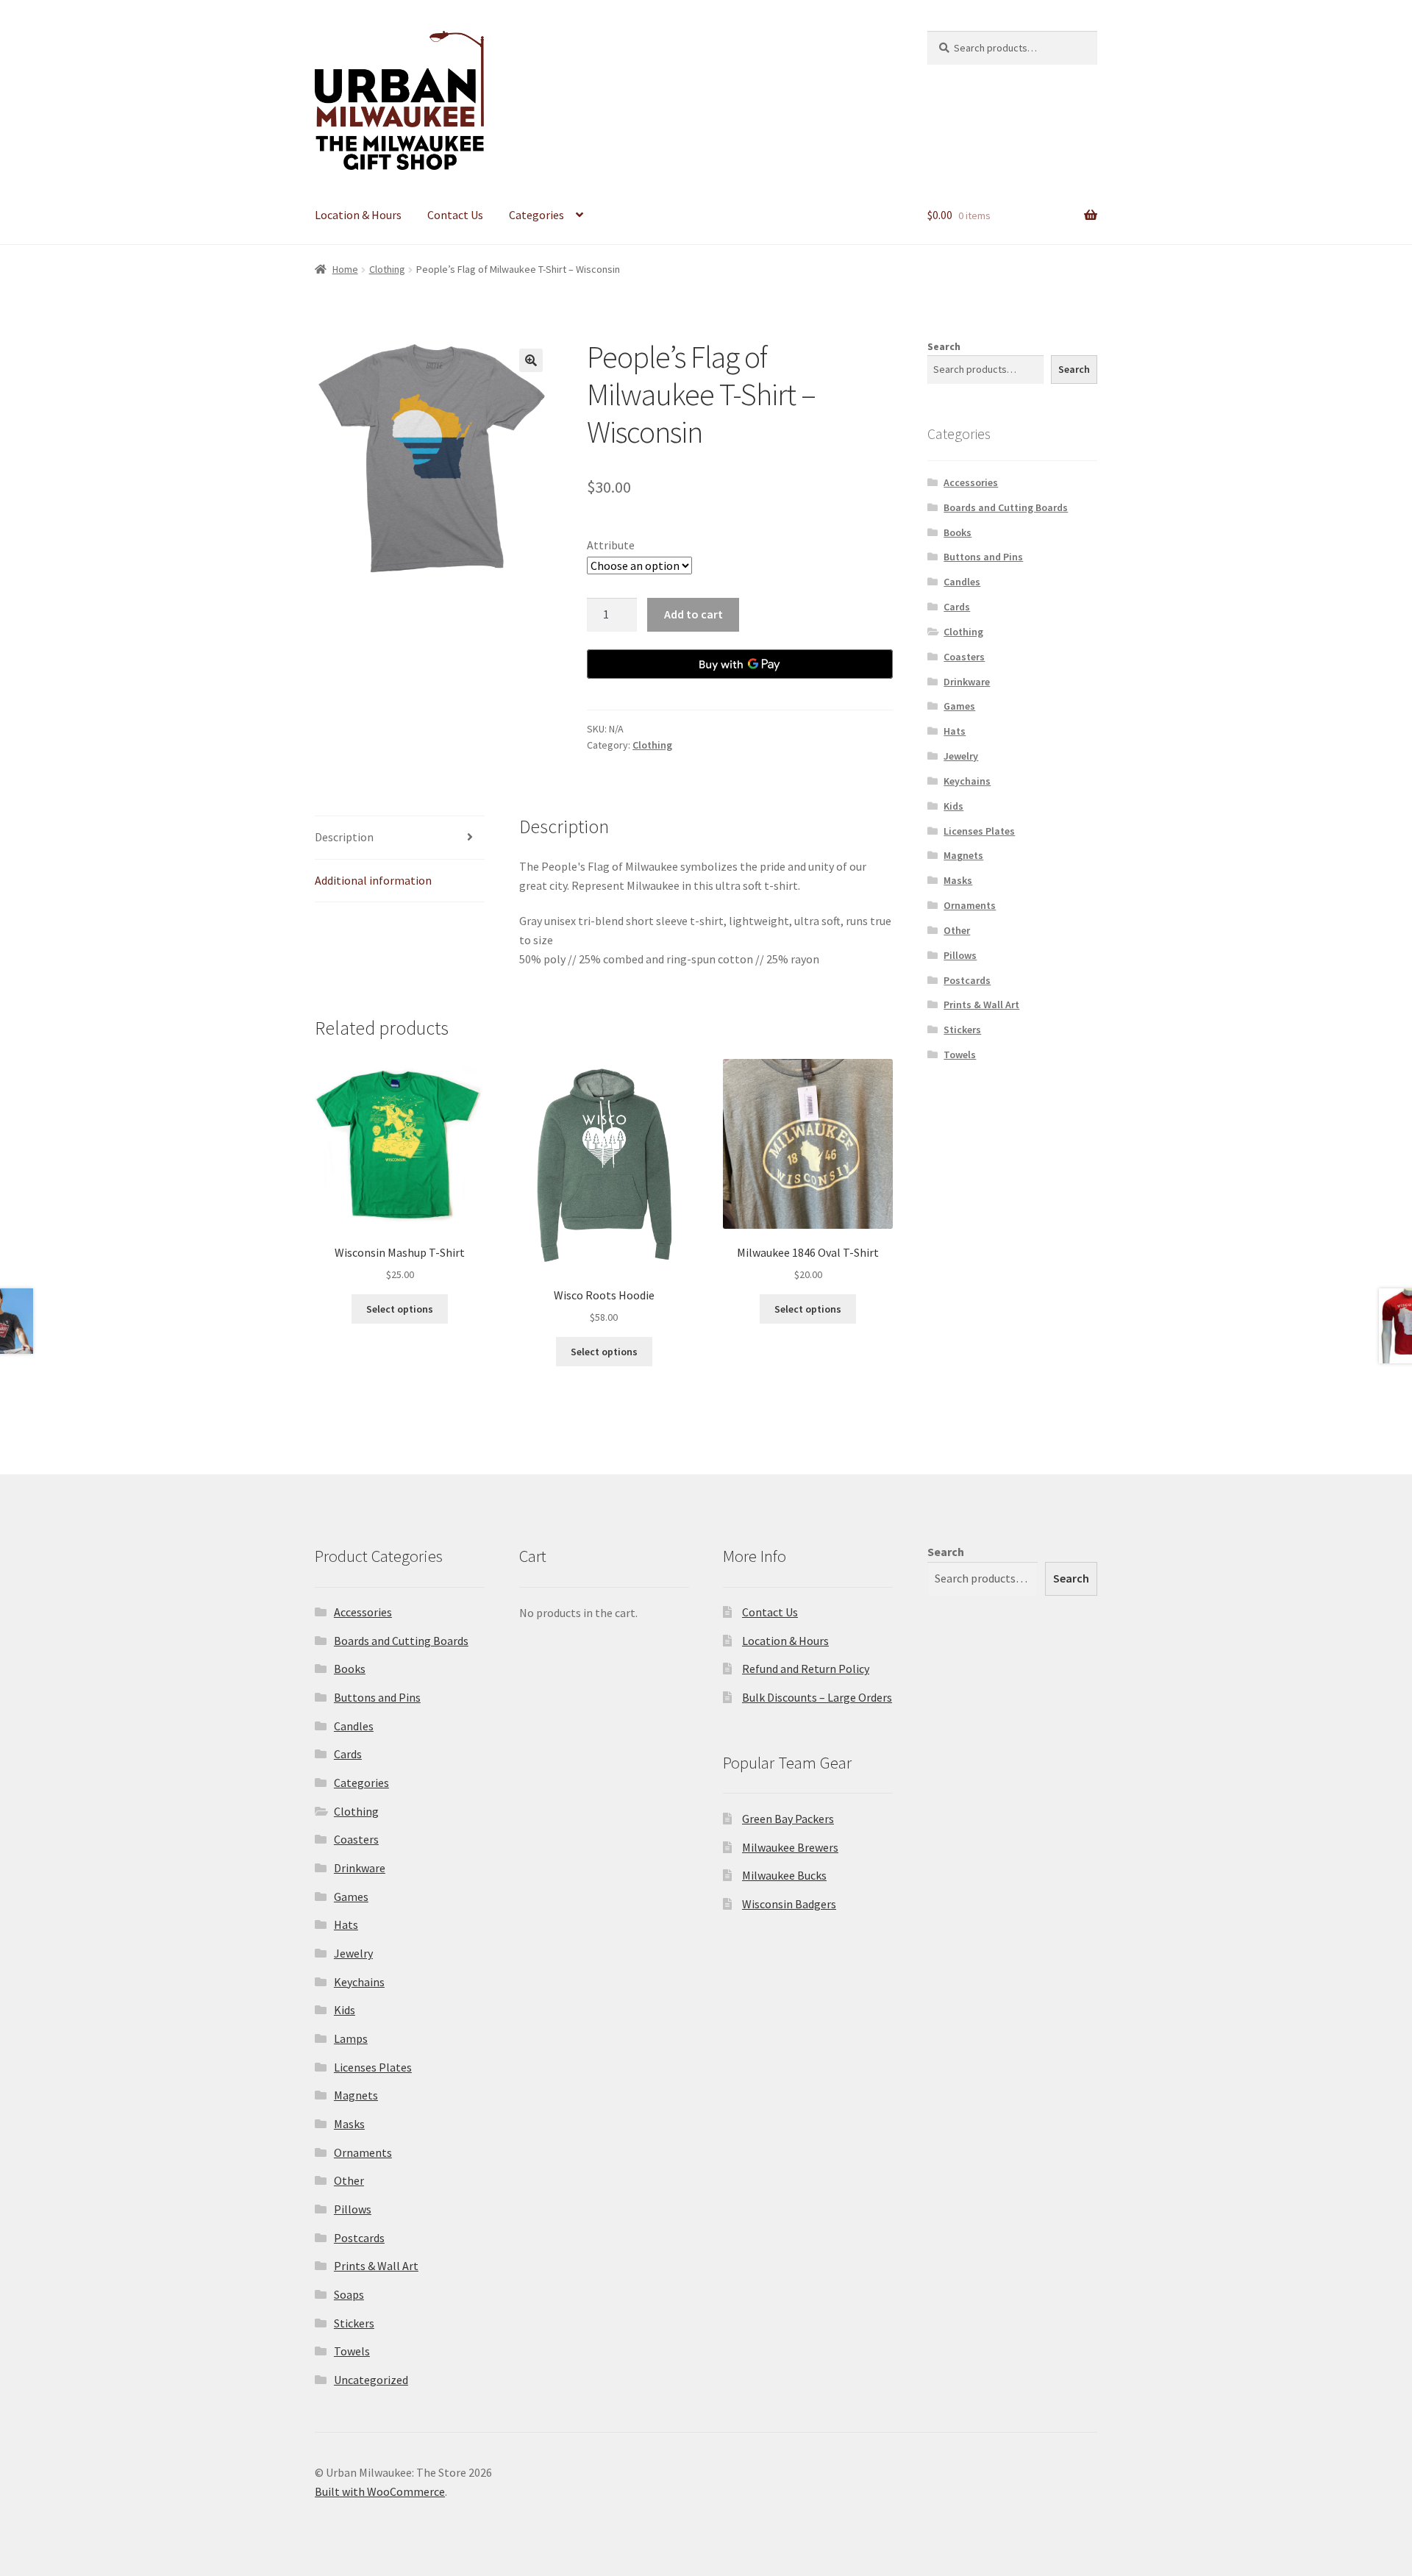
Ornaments (970, 905)
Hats (955, 731)
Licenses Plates (979, 831)
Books (958, 532)
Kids (953, 806)
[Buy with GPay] (740, 664)
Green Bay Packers (788, 1819)
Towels (960, 1055)
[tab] (400, 838)
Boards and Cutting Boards (1006, 507)
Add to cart (693, 614)
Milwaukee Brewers (790, 1847)
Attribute (611, 545)
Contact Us (455, 215)
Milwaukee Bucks (784, 1875)
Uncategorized (371, 2380)
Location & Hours (358, 215)
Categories (536, 215)
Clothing (387, 269)
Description (344, 837)
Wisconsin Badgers (789, 1904)
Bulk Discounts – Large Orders (817, 1697)
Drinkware (967, 682)
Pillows (960, 955)
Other (957, 930)
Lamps (351, 2038)
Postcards (967, 980)
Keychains (967, 781)
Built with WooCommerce (380, 2491)
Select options (400, 1309)
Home (345, 269)
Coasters (964, 657)
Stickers (962, 1030)
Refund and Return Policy (806, 1669)
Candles (962, 582)
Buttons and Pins (983, 557)
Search (944, 346)
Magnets (963, 855)
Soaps (349, 2294)
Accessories (971, 482)
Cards (957, 607)
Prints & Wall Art (981, 1005)
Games (959, 706)
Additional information (373, 880)
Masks (958, 880)
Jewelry (961, 756)
